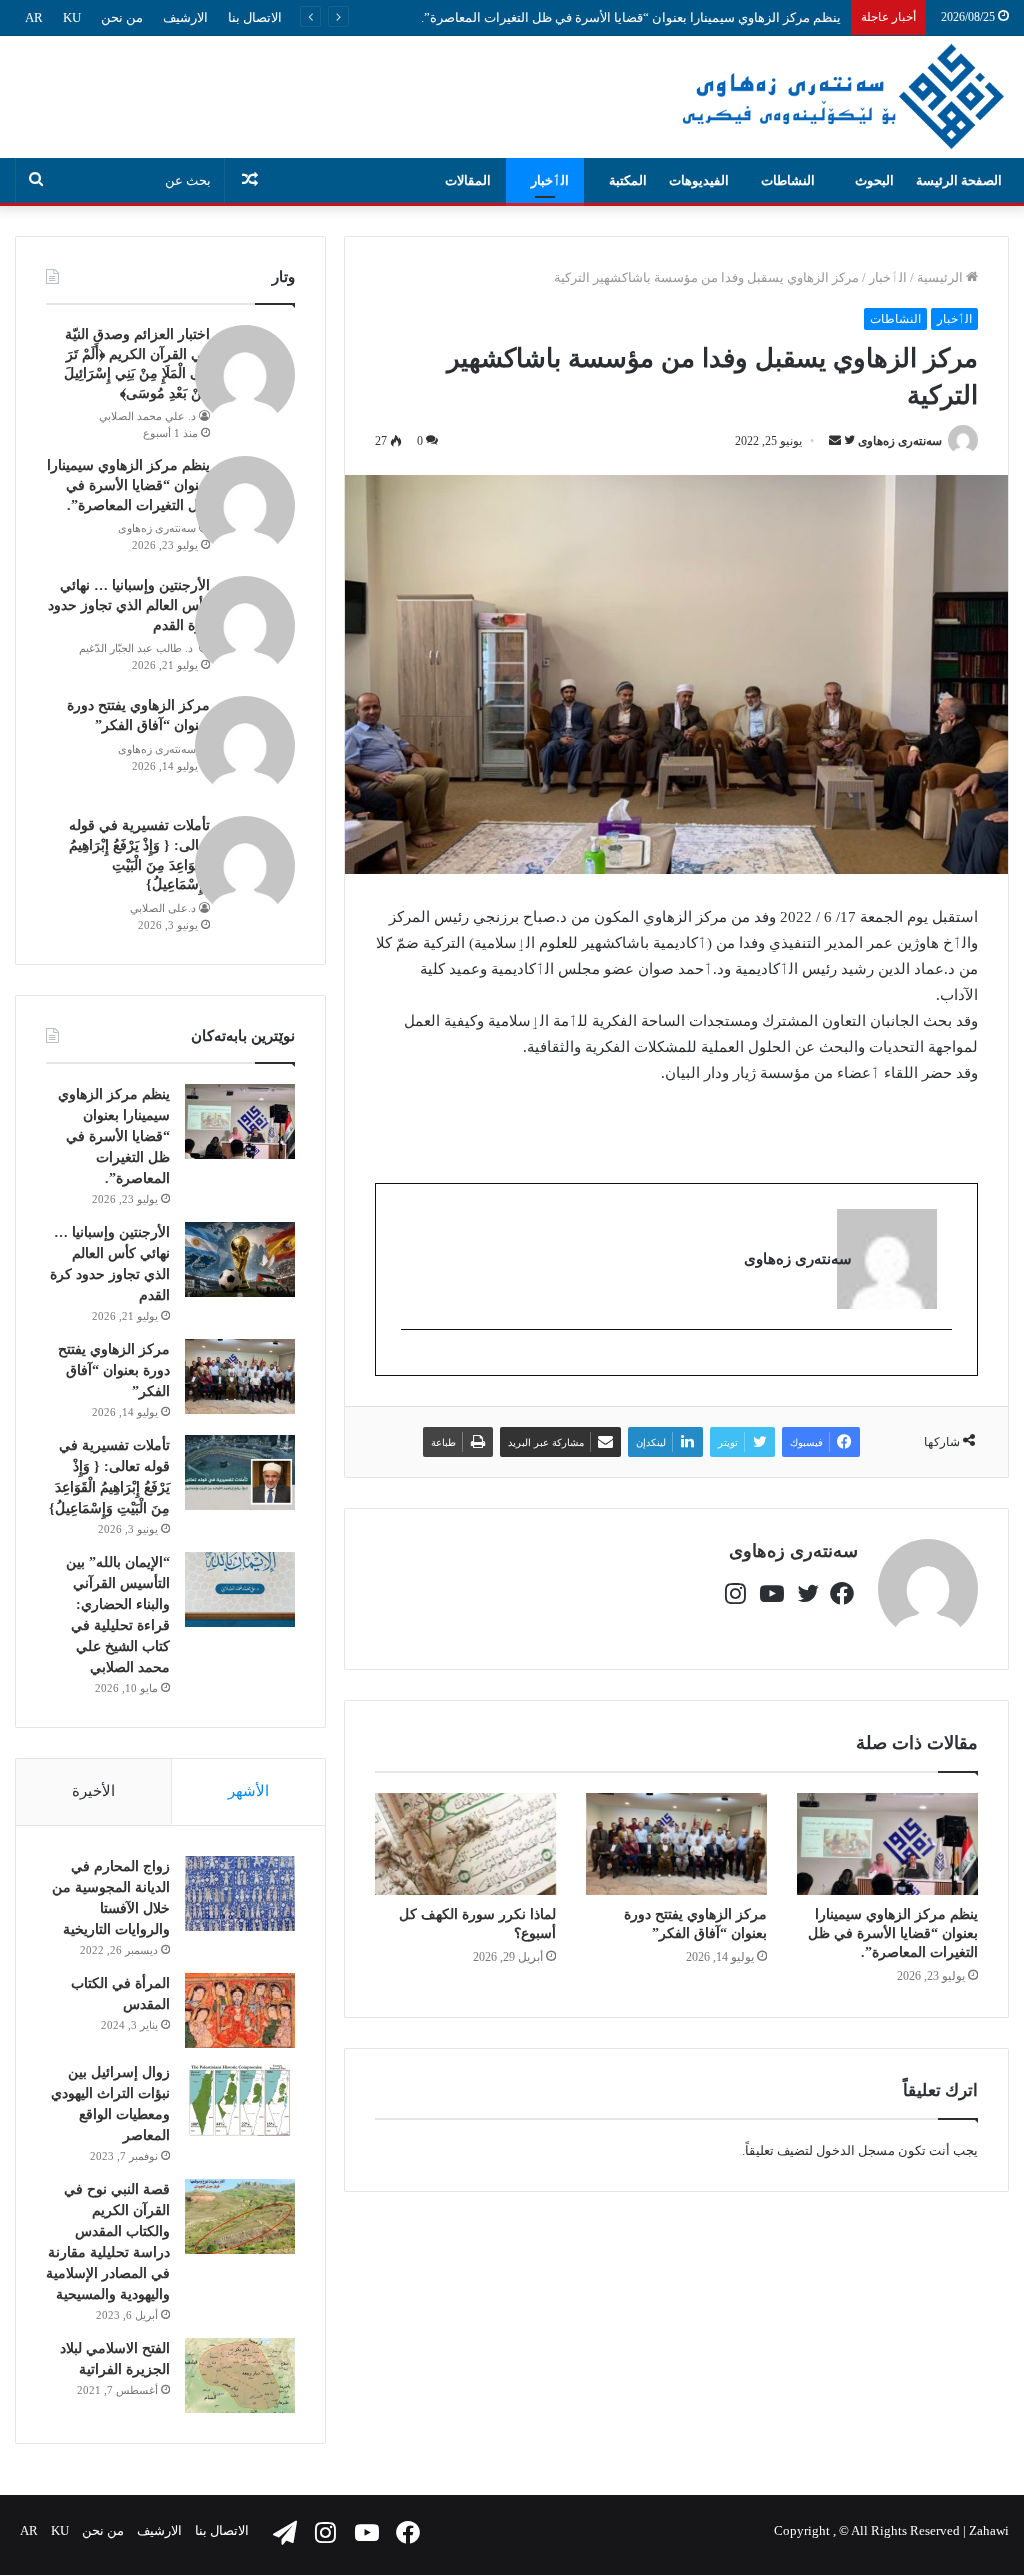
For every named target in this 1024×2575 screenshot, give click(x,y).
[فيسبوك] (840, 1590)
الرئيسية (941, 277)
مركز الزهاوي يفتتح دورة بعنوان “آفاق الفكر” (114, 1370)
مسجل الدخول (855, 2150)
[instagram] (941, 1363)
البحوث (874, 180)
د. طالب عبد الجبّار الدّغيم (137, 648)
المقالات (468, 180)
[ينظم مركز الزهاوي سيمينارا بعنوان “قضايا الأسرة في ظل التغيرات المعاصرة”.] (887, 1844)
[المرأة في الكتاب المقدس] (240, 2010)
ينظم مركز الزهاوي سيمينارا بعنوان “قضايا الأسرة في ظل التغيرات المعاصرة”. (631, 17)
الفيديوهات (699, 180)
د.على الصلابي (163, 908)
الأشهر (248, 1791)
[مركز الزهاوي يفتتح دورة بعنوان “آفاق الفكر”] (676, 1844)
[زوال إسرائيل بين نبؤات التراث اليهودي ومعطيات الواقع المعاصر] (240, 2099)
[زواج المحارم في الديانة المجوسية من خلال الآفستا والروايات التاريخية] (240, 1893)
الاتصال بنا (255, 17)
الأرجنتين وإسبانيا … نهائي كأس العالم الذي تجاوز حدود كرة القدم (129, 605)
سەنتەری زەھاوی (900, 441)
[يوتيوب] (770, 1590)
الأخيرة (93, 1791)
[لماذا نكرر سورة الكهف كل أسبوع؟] (465, 1844)
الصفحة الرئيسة (959, 180)
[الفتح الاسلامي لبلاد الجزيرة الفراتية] (240, 2375)
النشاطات (788, 180)
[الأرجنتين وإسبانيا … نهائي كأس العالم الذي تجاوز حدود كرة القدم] (240, 1259)
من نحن (122, 17)
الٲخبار (550, 180)
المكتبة (628, 180)
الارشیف (185, 17)
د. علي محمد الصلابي (147, 416)
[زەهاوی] (842, 97)
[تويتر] (805, 1590)
